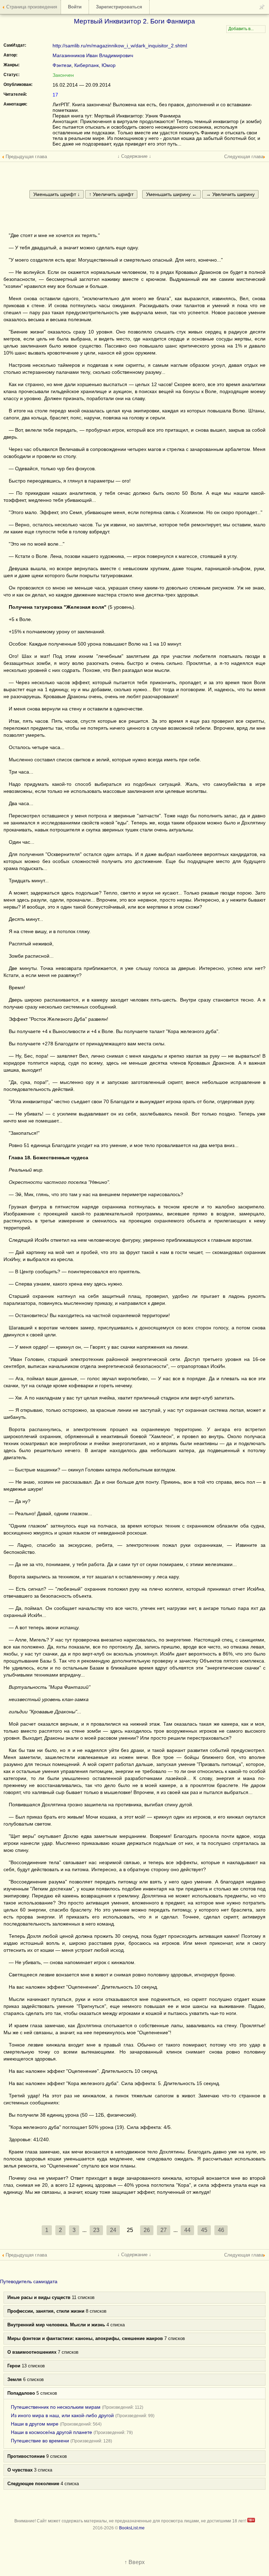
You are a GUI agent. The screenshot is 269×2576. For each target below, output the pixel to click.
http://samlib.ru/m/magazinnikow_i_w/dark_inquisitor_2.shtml (120, 46)
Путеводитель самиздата (29, 2281)
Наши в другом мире (35, 2424)
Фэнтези (62, 65)
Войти (75, 7)
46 (221, 2230)
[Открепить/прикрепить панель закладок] (262, 7)
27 (164, 2230)
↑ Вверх (134, 2562)
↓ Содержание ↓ (134, 156)
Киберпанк (87, 65)
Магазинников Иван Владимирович (93, 55)
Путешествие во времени (40, 2441)
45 (204, 2230)
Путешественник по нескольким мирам (56, 2407)
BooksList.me (132, 2528)
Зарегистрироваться (119, 7)
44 (187, 2230)
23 (96, 2230)
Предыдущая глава (26, 157)
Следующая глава (244, 157)
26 (147, 2230)
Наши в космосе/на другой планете (51, 2432)
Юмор (109, 65)
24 (113, 2230)
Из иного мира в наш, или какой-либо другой (62, 2415)
